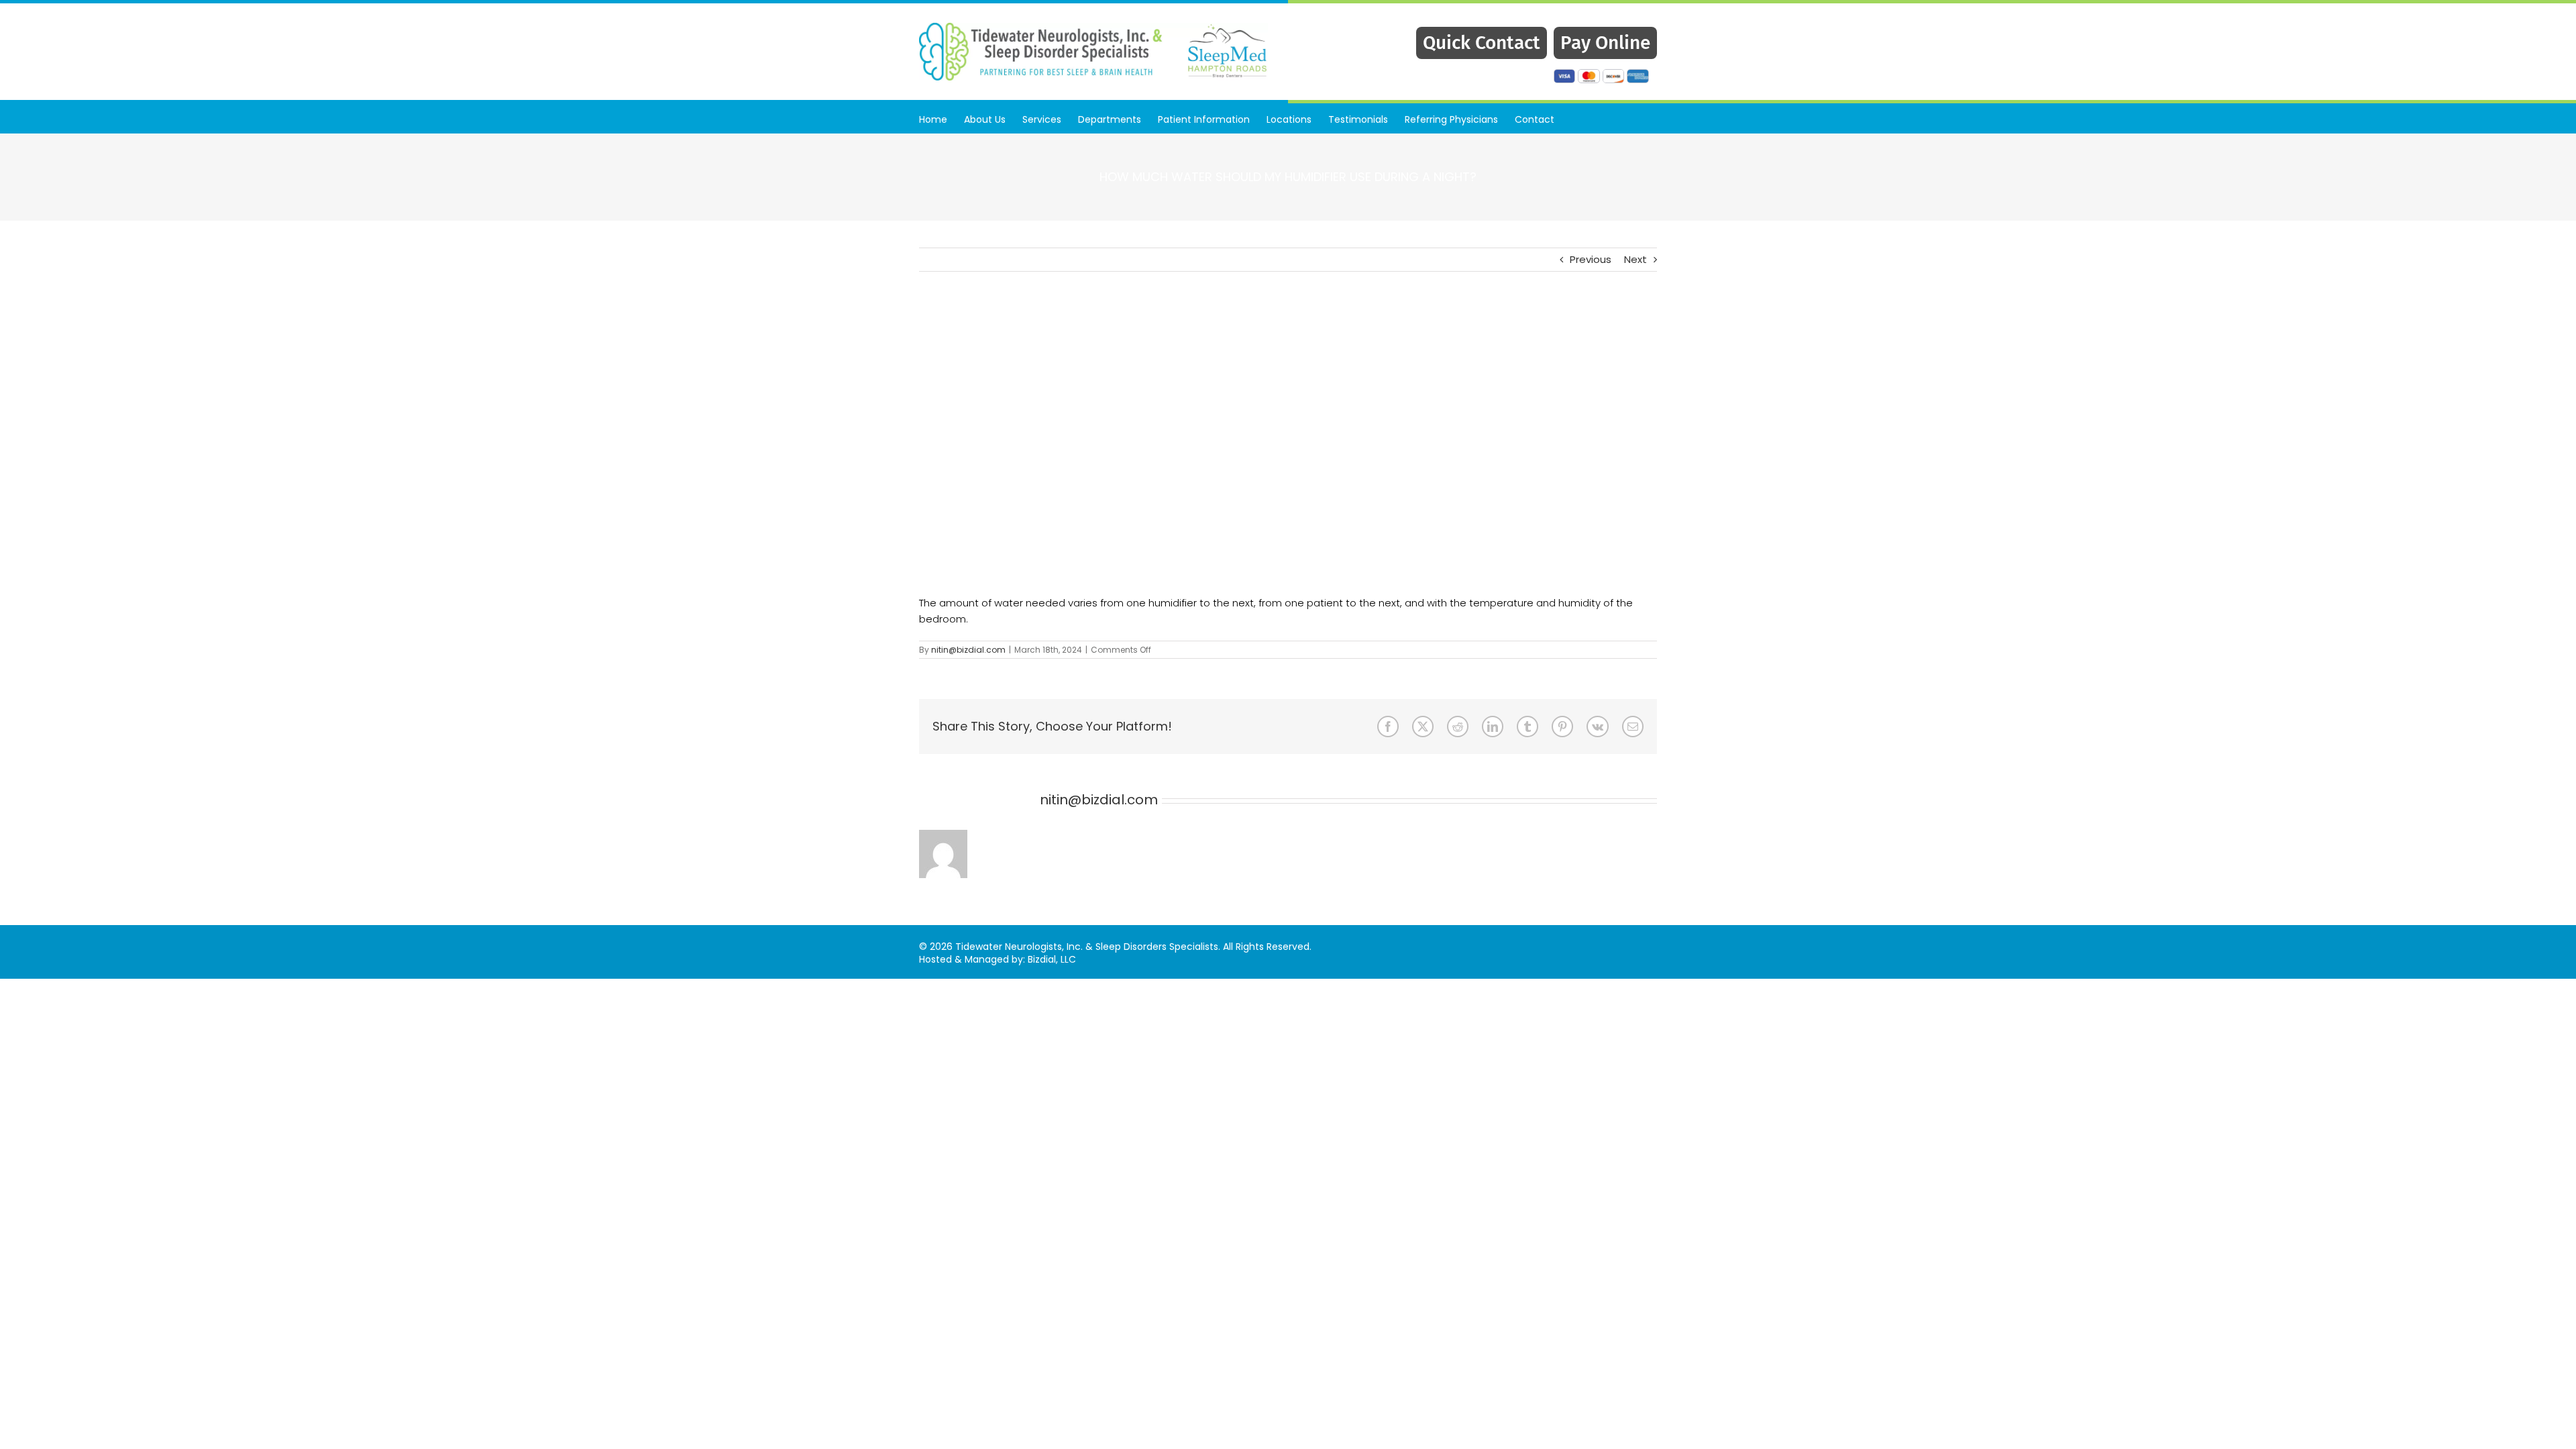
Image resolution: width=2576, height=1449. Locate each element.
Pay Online (1605, 43)
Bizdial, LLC (1052, 959)
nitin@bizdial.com (968, 650)
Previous (1591, 259)
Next (1635, 259)
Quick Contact (1482, 43)
